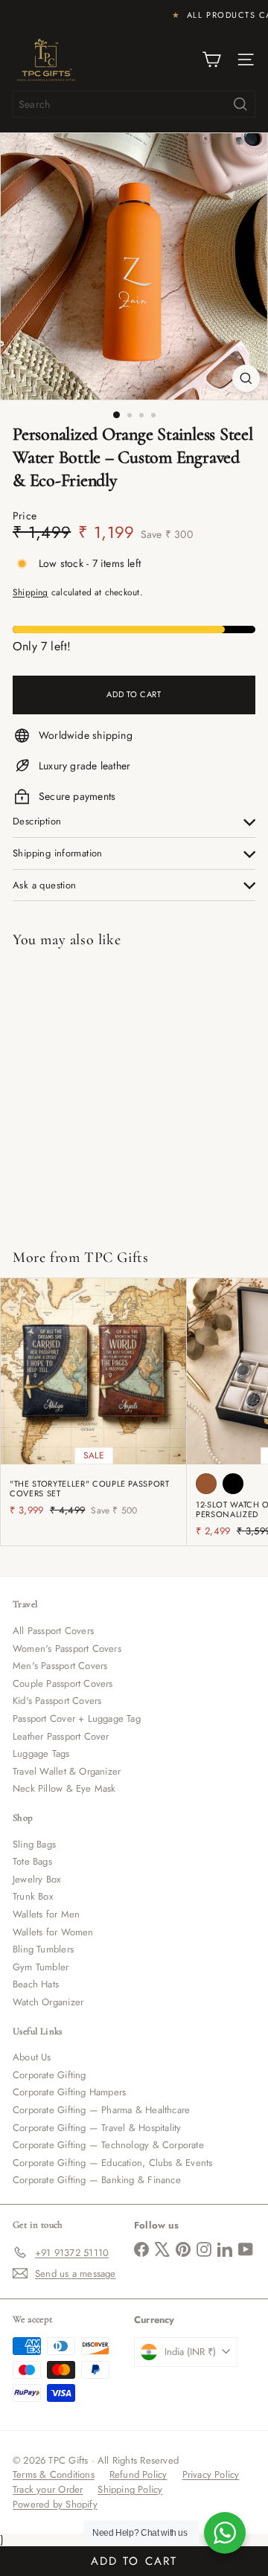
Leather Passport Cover (61, 1736)
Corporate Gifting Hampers (69, 2092)
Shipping (31, 592)
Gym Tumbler (41, 1967)
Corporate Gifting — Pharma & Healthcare (101, 2110)
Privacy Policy (211, 2474)
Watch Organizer (48, 2002)
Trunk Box (33, 1896)
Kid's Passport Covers (57, 1701)
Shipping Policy (130, 2489)
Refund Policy (138, 2474)
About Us (32, 2057)
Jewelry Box (36, 1879)
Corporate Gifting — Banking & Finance (97, 2180)
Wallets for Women (53, 1932)
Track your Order (48, 2489)
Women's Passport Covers (67, 1649)
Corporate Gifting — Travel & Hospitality (97, 2128)
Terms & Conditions (54, 2474)
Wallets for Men (46, 1914)
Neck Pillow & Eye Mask (64, 1788)
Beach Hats (36, 1984)
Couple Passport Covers (63, 1683)
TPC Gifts (116, 1257)
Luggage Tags (41, 1753)
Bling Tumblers (43, 1949)
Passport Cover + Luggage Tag (77, 1718)
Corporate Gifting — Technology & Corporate (108, 2145)
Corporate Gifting (50, 2075)
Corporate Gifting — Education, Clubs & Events (112, 2163)
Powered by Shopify (55, 2504)
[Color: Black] (233, 1484)
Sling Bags (34, 1844)
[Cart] (211, 60)
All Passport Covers (53, 1631)
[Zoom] (246, 378)
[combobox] (134, 104)
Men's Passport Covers (60, 1666)
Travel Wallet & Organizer (67, 1771)
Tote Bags (32, 1861)
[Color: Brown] (206, 1484)
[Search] (240, 104)
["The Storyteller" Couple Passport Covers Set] (94, 1402)
